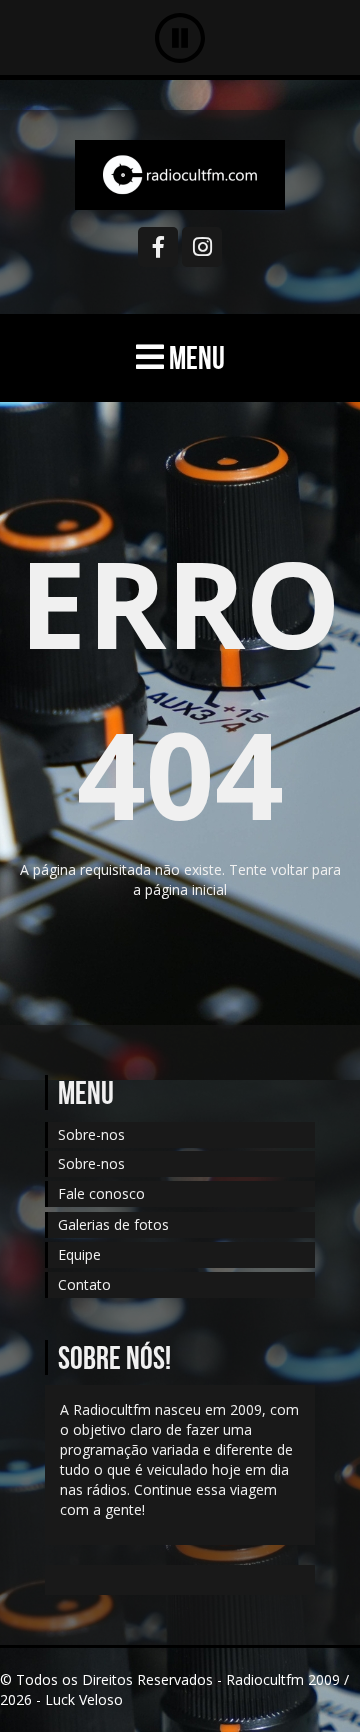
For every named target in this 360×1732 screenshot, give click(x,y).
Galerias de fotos (113, 1224)
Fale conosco (101, 1193)
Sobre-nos (91, 1134)
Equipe (79, 1254)
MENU (194, 357)
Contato (84, 1284)
